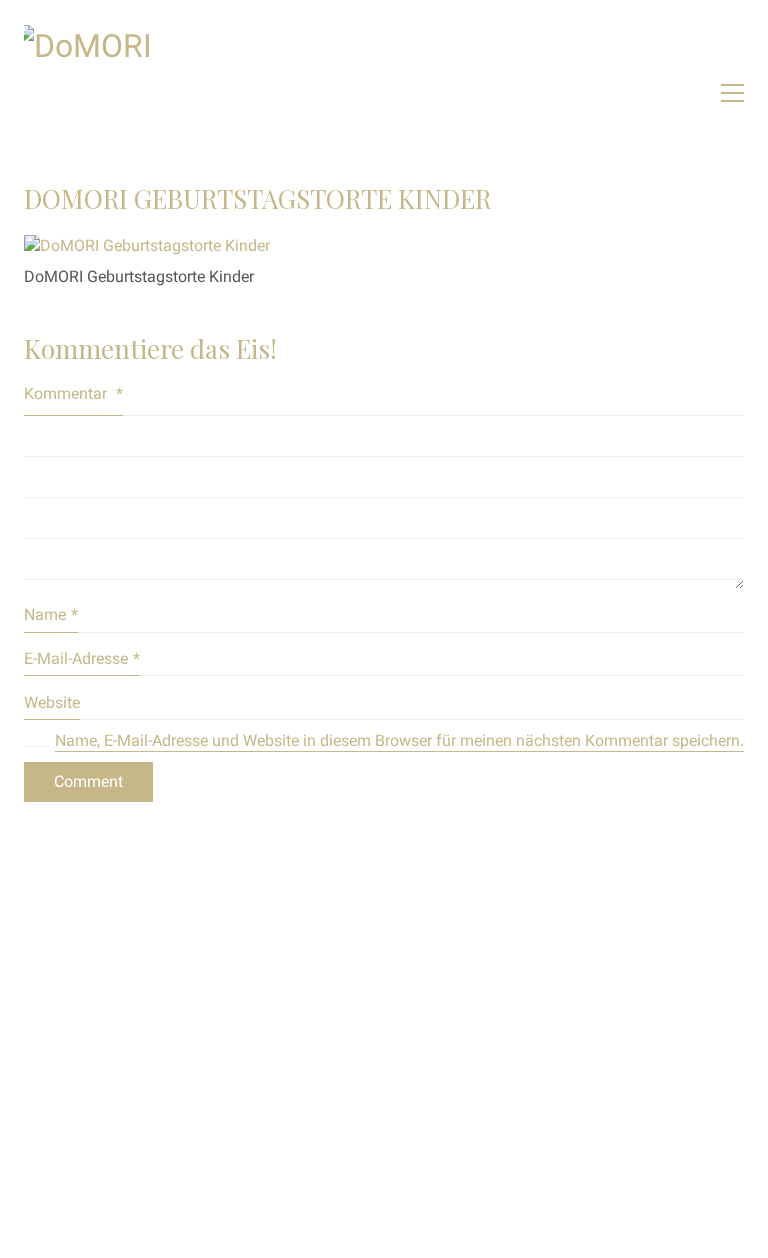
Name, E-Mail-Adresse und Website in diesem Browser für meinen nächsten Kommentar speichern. (399, 740)
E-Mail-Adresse (82, 658)
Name (51, 614)
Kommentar (73, 393)
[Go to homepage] (174, 92)
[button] (732, 93)
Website (52, 702)
